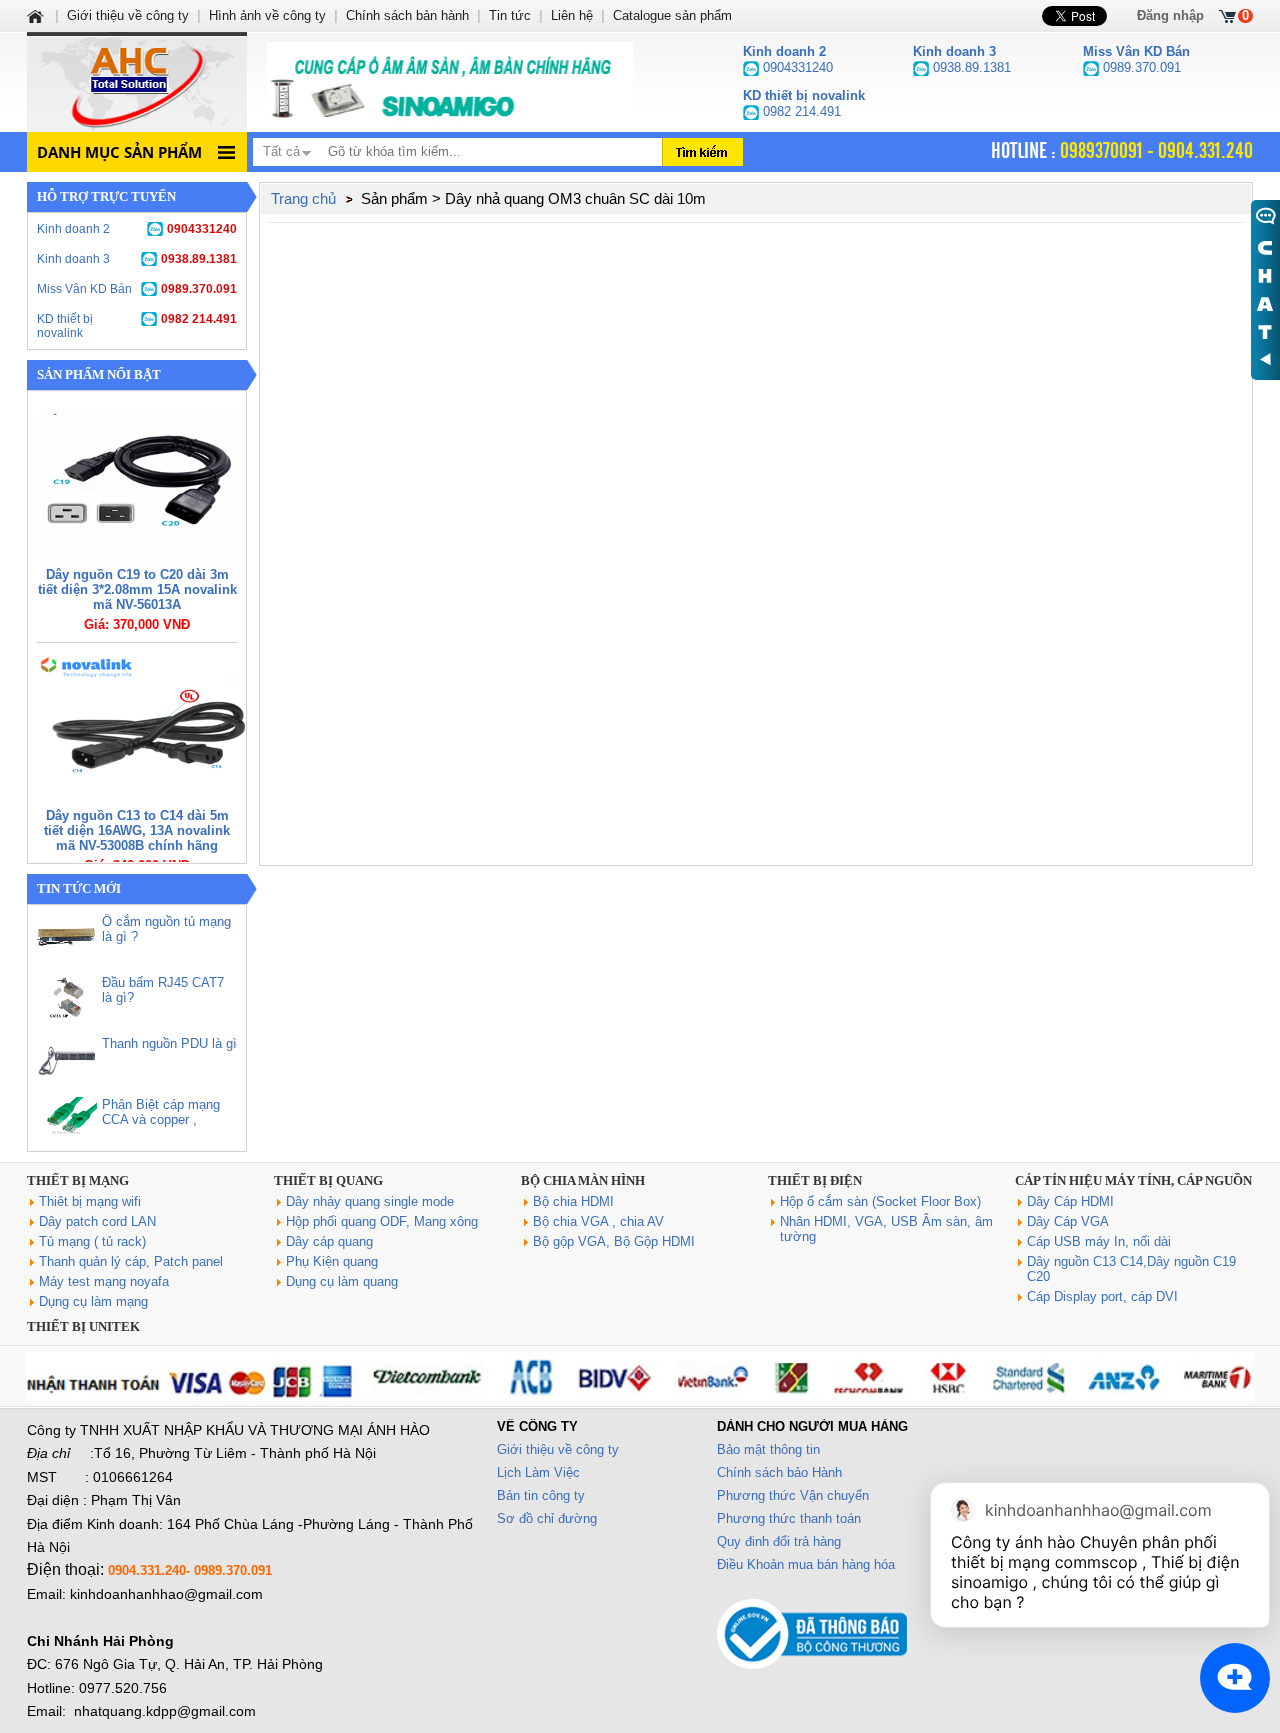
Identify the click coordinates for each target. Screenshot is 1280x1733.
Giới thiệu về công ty (558, 1449)
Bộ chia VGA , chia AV (598, 1221)
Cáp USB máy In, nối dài (1099, 1241)
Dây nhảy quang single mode (370, 1201)
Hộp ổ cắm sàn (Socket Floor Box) (880, 1201)
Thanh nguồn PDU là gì (169, 1043)
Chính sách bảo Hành (779, 1472)
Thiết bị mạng (78, 1180)
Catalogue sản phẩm (672, 15)
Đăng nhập (1170, 15)
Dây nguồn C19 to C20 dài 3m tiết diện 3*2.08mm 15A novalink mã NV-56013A (137, 589)
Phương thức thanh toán (789, 1518)
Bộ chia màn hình (583, 1180)
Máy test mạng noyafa (104, 1281)
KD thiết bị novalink (137, 326)
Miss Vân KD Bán (137, 289)
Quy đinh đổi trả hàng (779, 1541)
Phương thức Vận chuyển (793, 1495)
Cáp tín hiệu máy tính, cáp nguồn (1133, 1180)
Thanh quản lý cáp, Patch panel (131, 1261)
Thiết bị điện (815, 1180)
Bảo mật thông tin (768, 1449)
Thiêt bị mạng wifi (90, 1201)
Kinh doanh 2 (137, 229)
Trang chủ (303, 198)
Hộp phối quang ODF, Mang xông (382, 1221)
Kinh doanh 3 (137, 259)
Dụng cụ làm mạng (93, 1301)
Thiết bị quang (328, 1180)
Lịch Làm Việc (538, 1472)
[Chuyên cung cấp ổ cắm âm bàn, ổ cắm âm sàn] (450, 82)
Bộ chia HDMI (573, 1201)
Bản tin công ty (541, 1495)
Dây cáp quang (329, 1241)
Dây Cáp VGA (1068, 1221)
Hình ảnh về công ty (267, 15)
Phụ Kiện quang (332, 1261)
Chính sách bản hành (407, 15)
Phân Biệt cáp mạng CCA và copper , (161, 1112)
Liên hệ (572, 15)
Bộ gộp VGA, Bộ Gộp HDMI (614, 1241)
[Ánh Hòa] (37, 15)
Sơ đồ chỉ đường (547, 1518)
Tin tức (510, 15)
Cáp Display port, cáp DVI (1102, 1296)
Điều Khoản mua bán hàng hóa (806, 1564)
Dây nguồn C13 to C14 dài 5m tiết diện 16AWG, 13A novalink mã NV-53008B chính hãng (137, 830)
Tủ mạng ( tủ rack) (92, 1241)
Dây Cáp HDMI (1070, 1201)
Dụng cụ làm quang (342, 1281)
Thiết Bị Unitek (83, 1326)
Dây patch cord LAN (97, 1221)
